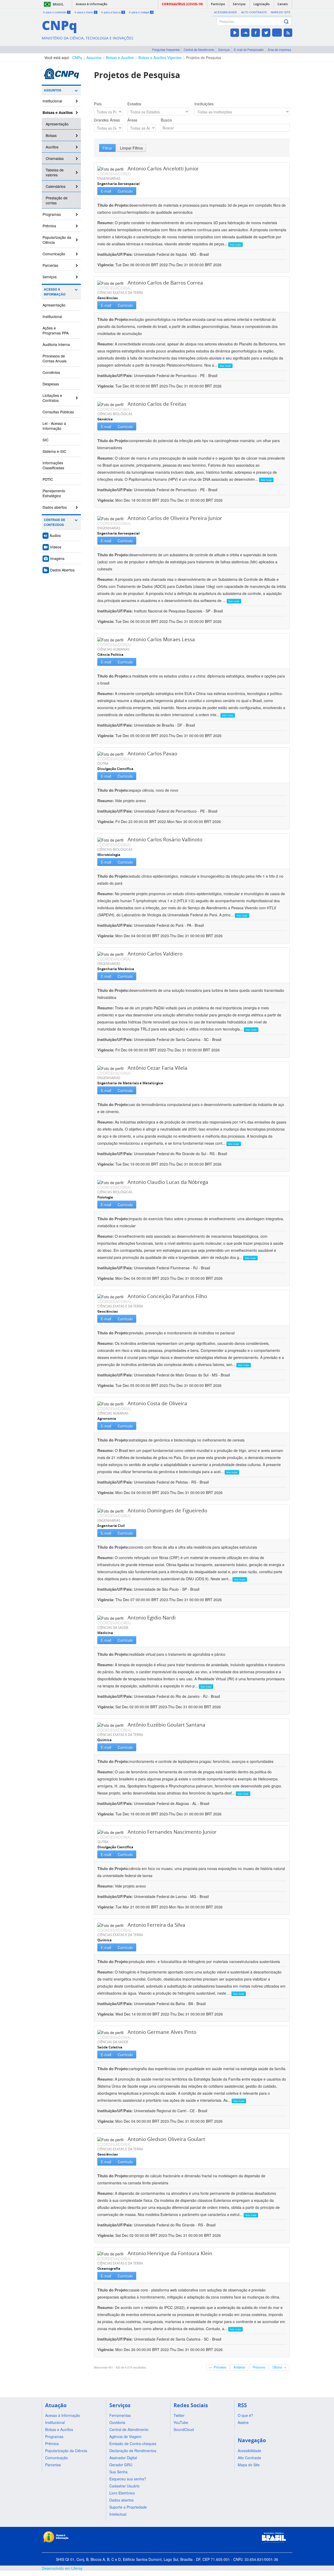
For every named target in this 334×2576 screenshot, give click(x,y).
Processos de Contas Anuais (55, 358)
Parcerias (50, 265)
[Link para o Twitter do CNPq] (266, 33)
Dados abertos (55, 507)
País (98, 104)
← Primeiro (218, 2367)
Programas (52, 214)
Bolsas (51, 135)
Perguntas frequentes (166, 50)
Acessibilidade (225, 12)
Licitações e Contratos (52, 398)
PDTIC (48, 479)
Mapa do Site (281, 12)
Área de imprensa (279, 50)
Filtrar (107, 148)
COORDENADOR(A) (114, 174)
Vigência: (106, 265)
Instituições (204, 104)
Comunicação (54, 254)
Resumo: (106, 223)
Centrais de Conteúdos (55, 522)
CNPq (77, 57)
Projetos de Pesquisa (204, 57)
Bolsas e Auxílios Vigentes (160, 57)
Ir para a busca (113, 12)
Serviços (224, 50)
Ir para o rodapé (141, 12)
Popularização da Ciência (57, 240)
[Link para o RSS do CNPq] (288, 33)
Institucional (52, 101)
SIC (46, 440)
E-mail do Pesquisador (249, 50)
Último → (279, 2367)
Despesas (51, 384)
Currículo (125, 191)
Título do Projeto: (113, 205)
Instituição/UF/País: (116, 254)
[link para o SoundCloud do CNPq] (245, 33)
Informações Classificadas (53, 465)
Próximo (259, 2367)
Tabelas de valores (55, 172)
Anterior (239, 2367)
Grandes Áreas (107, 120)
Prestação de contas (57, 200)
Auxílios (52, 147)
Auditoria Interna (56, 344)
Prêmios (49, 226)
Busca (166, 120)
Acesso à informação (91, 4)
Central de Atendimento (199, 50)
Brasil (58, 4)
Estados (134, 104)
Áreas (132, 120)
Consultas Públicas (58, 412)
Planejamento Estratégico (54, 493)
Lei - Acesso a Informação (54, 426)
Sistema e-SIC (54, 451)
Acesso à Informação (55, 292)
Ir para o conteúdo (56, 12)
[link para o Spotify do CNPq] (277, 33)
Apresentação (57, 124)
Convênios (51, 372)
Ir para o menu (86, 12)
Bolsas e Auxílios (120, 57)
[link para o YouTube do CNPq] (235, 33)
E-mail (106, 191)
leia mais (235, 244)
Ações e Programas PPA (56, 330)
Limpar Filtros (131, 148)
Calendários (56, 186)
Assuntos (94, 57)
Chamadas (55, 158)
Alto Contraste (254, 12)
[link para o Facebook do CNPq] (256, 33)
